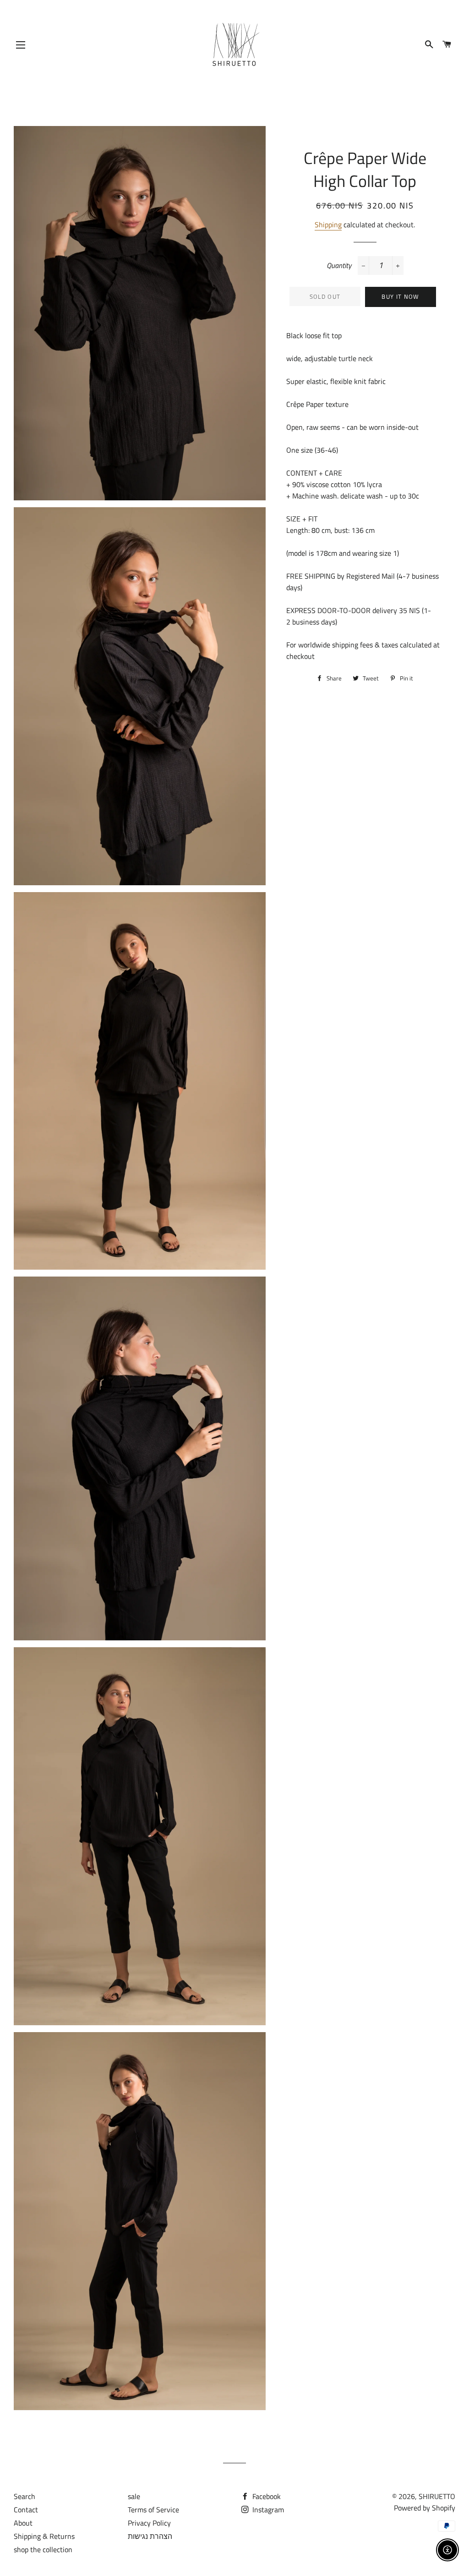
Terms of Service (153, 2510)
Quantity (339, 265)
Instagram (267, 2510)
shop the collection (43, 2549)
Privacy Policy (149, 2523)
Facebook (266, 2496)
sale (134, 2496)
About (23, 2523)
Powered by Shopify (425, 2508)
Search (25, 2496)
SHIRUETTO (437, 2496)
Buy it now (400, 296)
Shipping (328, 225)
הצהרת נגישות (150, 2536)
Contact (26, 2510)
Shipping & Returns (44, 2536)
